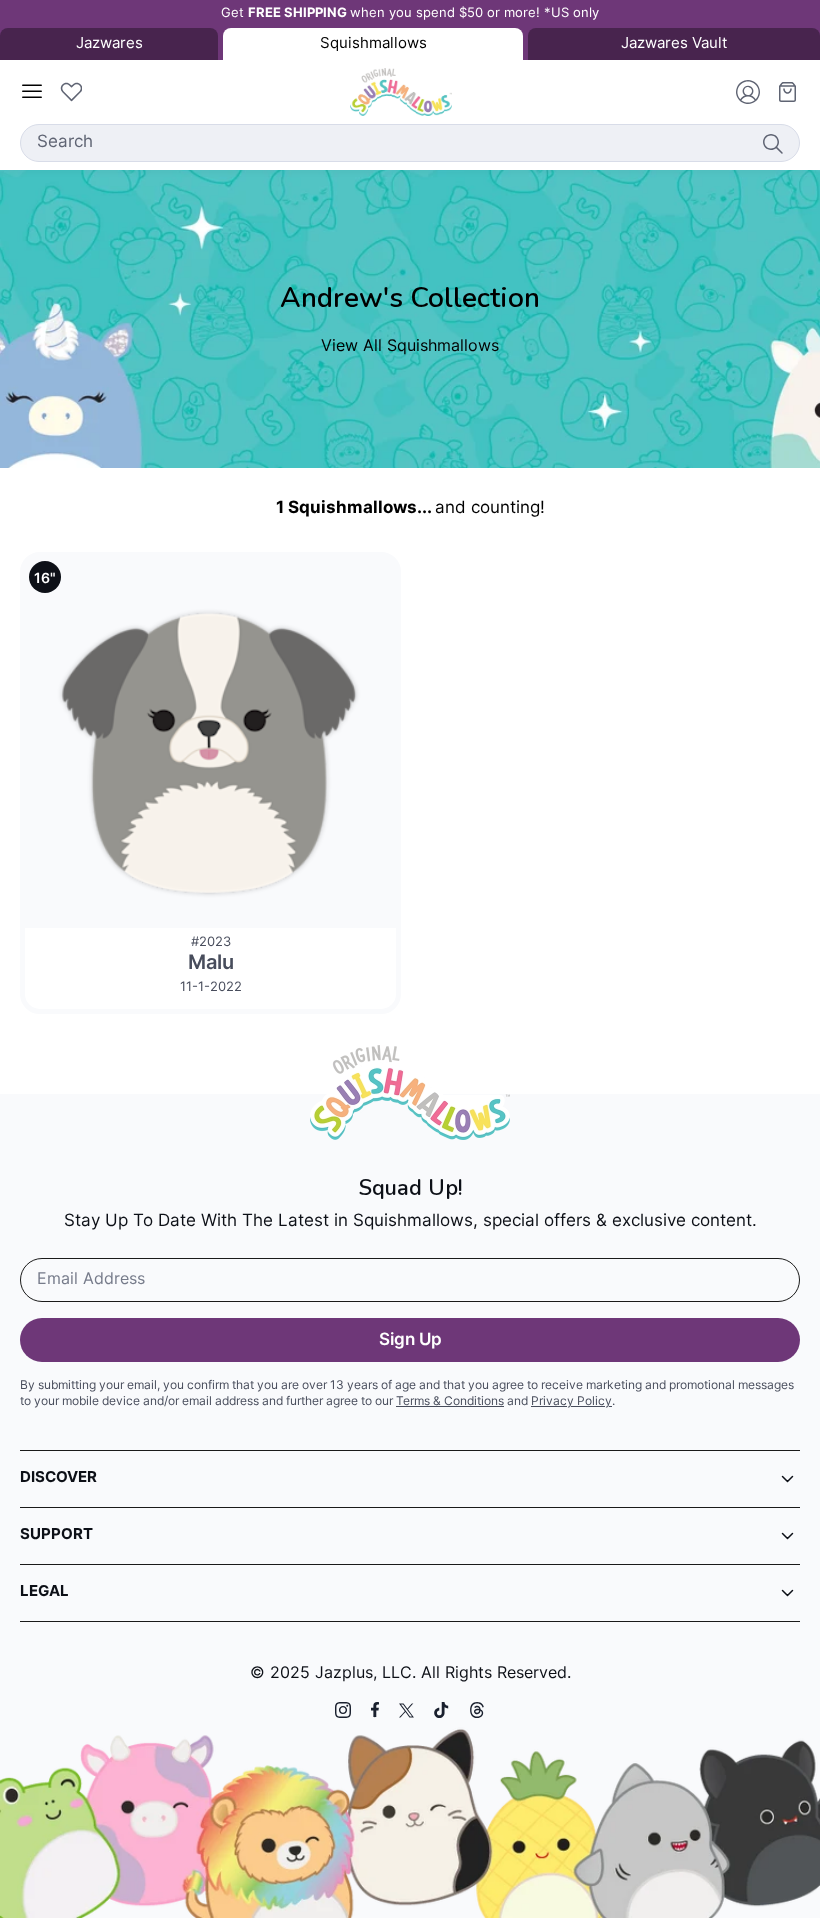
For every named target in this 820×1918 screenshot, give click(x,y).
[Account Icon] (740, 92)
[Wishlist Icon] (71, 92)
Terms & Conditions (450, 1402)
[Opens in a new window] (343, 1710)
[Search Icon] (772, 143)
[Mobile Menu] (32, 92)
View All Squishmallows (410, 347)
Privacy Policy (571, 1402)
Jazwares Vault (674, 44)
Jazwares (109, 44)
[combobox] (410, 143)
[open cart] (780, 92)
